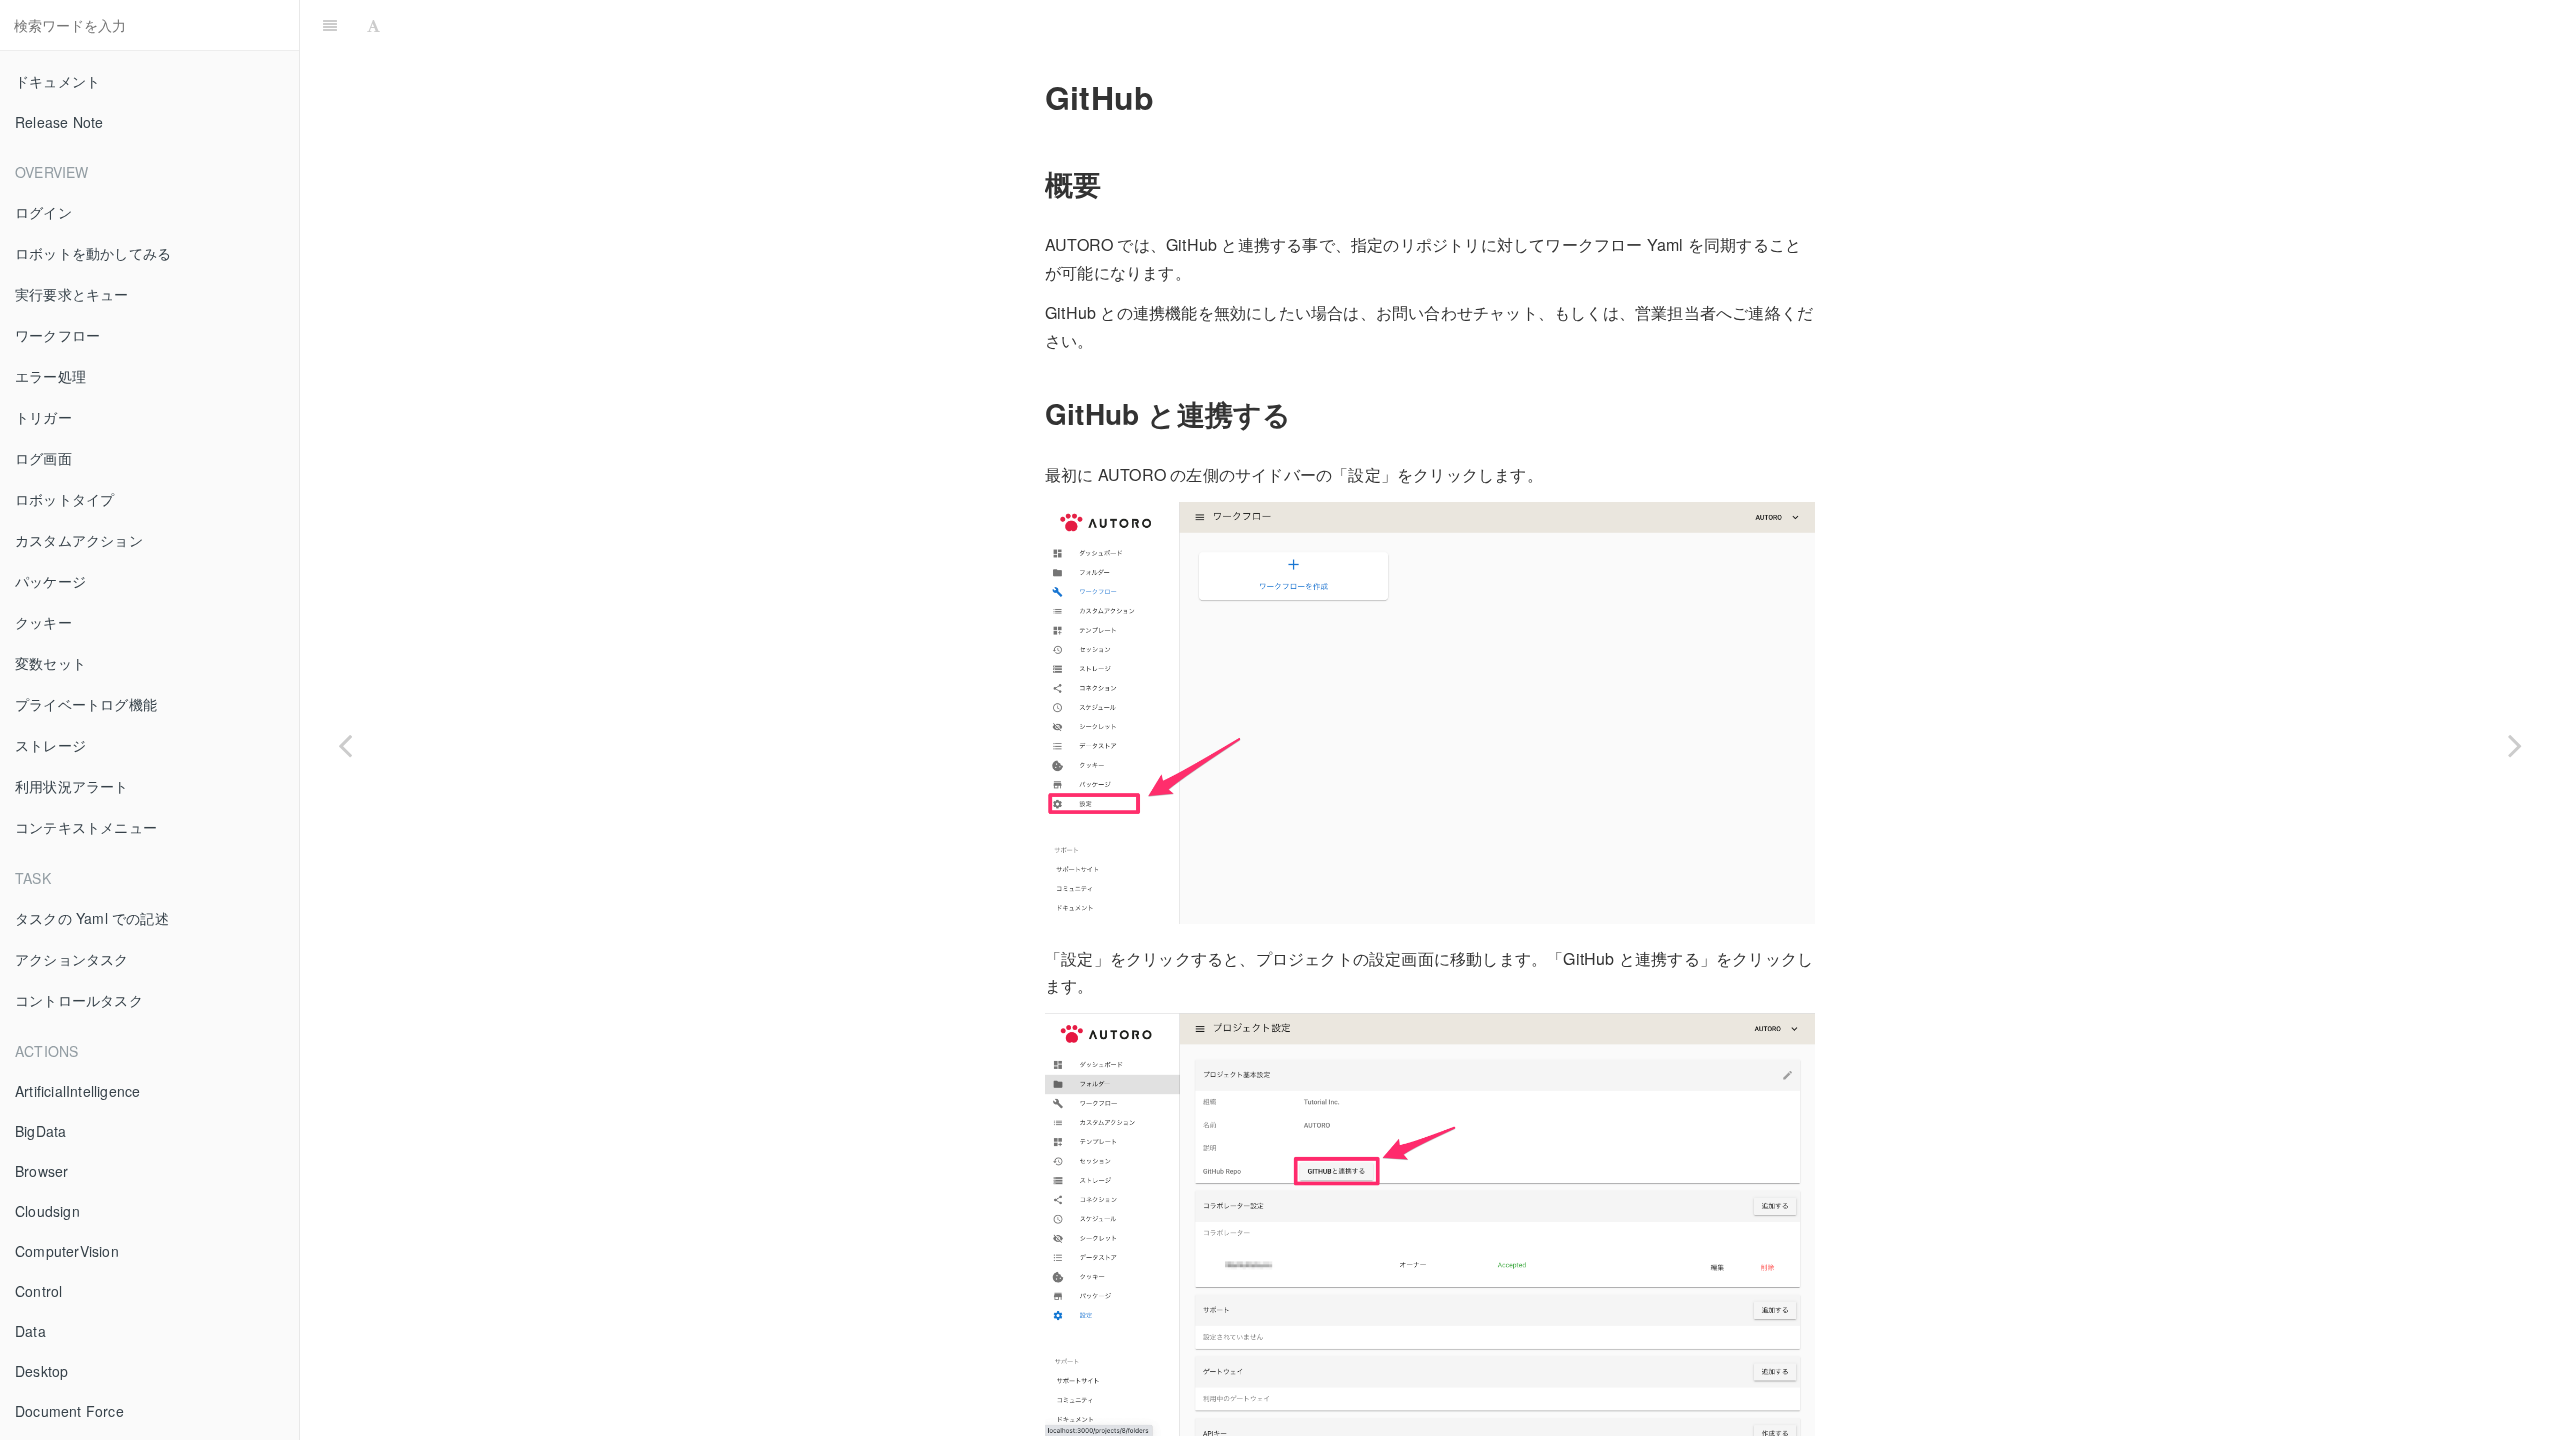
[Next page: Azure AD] (2515, 745)
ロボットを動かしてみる (93, 253)
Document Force (69, 1411)
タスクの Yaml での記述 (92, 918)
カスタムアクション (79, 540)
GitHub (1473, 24)
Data (30, 1331)
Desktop (41, 1371)
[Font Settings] (373, 25)
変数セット (50, 663)
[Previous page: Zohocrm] (345, 745)
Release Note (59, 122)
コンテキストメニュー (86, 827)
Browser (41, 1171)
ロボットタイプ (64, 499)
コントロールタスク (79, 1000)
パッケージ (50, 581)
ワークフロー (57, 335)
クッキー (43, 622)
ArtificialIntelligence (77, 1091)
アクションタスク (72, 959)
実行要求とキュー (72, 294)
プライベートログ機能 (86, 704)
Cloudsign (47, 1211)
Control (38, 1291)
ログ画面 (43, 458)
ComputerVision (67, 1251)
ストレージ (50, 745)
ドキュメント (57, 81)
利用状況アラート (72, 786)
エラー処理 (50, 376)
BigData (40, 1131)
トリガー (43, 417)
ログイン (43, 212)
